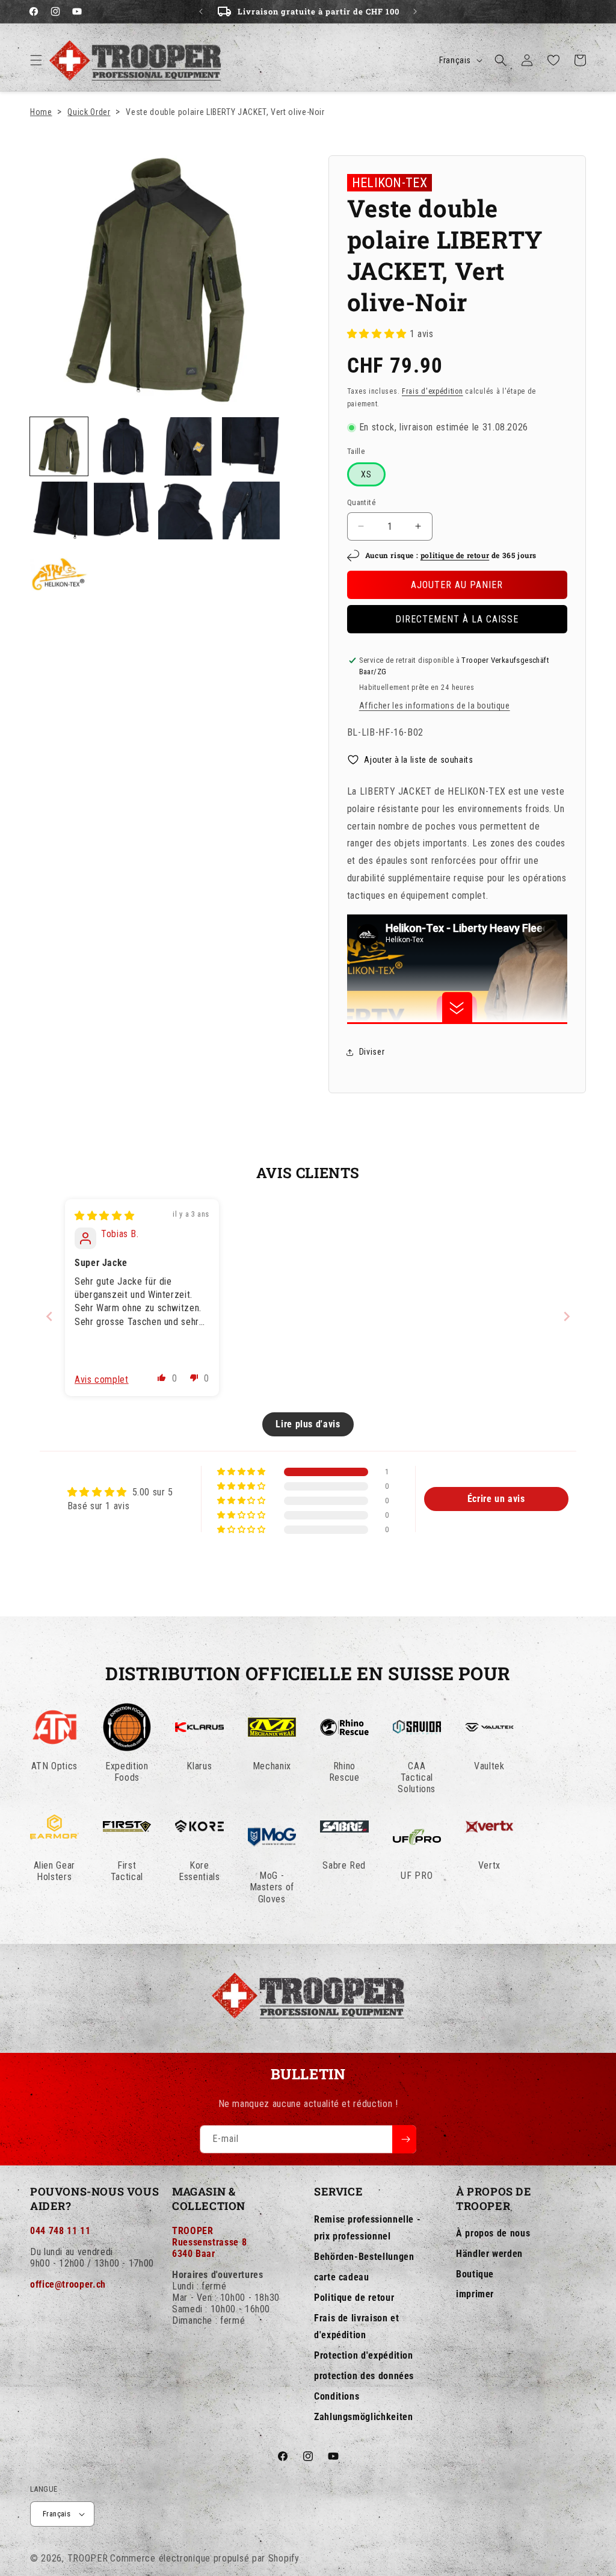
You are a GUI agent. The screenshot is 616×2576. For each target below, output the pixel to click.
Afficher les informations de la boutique (435, 706)
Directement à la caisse (457, 619)
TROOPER (88, 2558)
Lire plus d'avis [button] (308, 1424)
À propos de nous (493, 2233)
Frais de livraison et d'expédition (356, 2327)
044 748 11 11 (60, 2231)
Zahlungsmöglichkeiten (363, 2417)
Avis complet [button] (102, 1380)
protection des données (364, 2376)
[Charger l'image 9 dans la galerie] (59, 574)
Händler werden (489, 2254)
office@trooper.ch (68, 2284)
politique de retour (455, 555)
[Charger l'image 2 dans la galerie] (123, 446)
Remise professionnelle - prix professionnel (367, 2228)
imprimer (475, 2294)
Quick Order (89, 112)
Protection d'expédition (364, 2355)
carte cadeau (342, 2277)
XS (366, 474)
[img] (104, 1216)
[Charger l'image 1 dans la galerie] (59, 446)
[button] (36, 60)
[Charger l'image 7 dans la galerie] (187, 511)
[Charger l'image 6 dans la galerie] (123, 511)
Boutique (475, 2274)
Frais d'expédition (433, 391)
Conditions (337, 2396)
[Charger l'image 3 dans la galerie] (187, 446)
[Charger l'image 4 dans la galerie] (251, 446)
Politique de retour (354, 2298)
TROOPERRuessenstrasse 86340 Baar (209, 2242)
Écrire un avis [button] (496, 1499)
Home (41, 112)
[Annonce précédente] (201, 11)
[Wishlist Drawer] (553, 60)
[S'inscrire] (404, 2139)
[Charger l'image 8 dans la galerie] (251, 511)
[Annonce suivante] (415, 11)
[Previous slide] (49, 1316)
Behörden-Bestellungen (364, 2257)
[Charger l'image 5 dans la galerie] (59, 511)
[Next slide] (567, 1316)
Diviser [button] (372, 1052)
